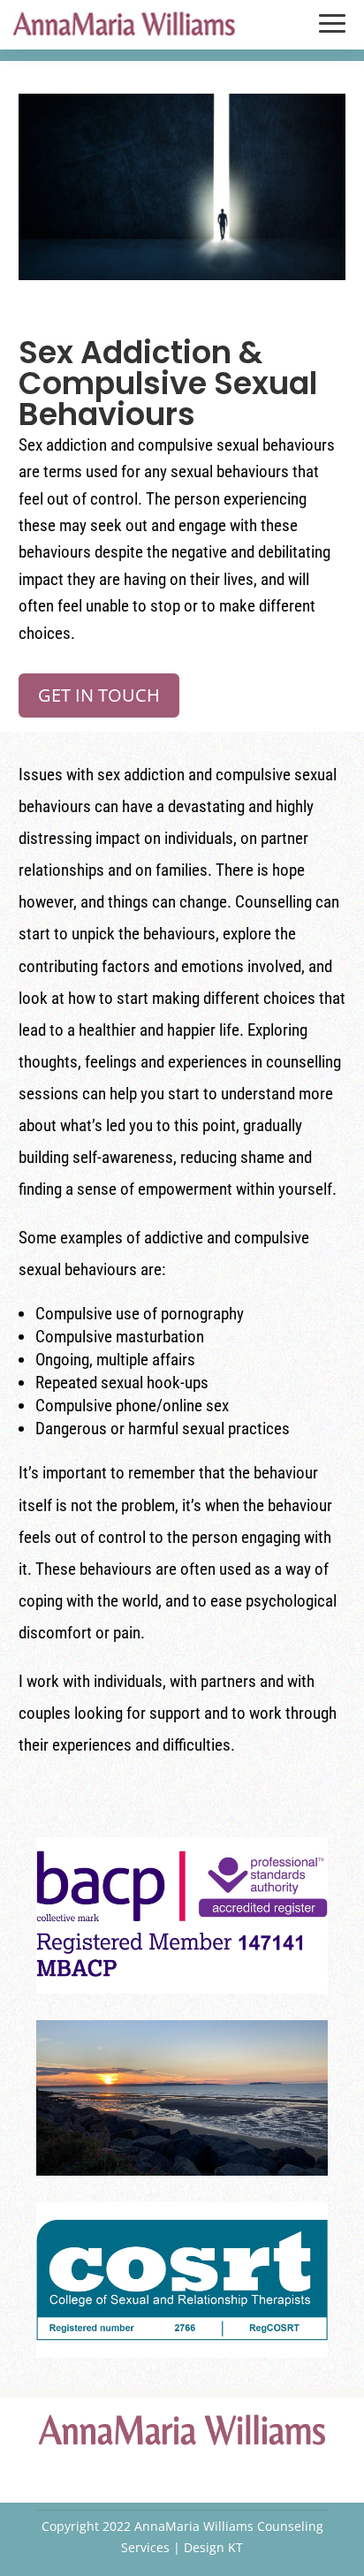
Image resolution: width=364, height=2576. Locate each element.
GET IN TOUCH (99, 695)
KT (235, 2547)
